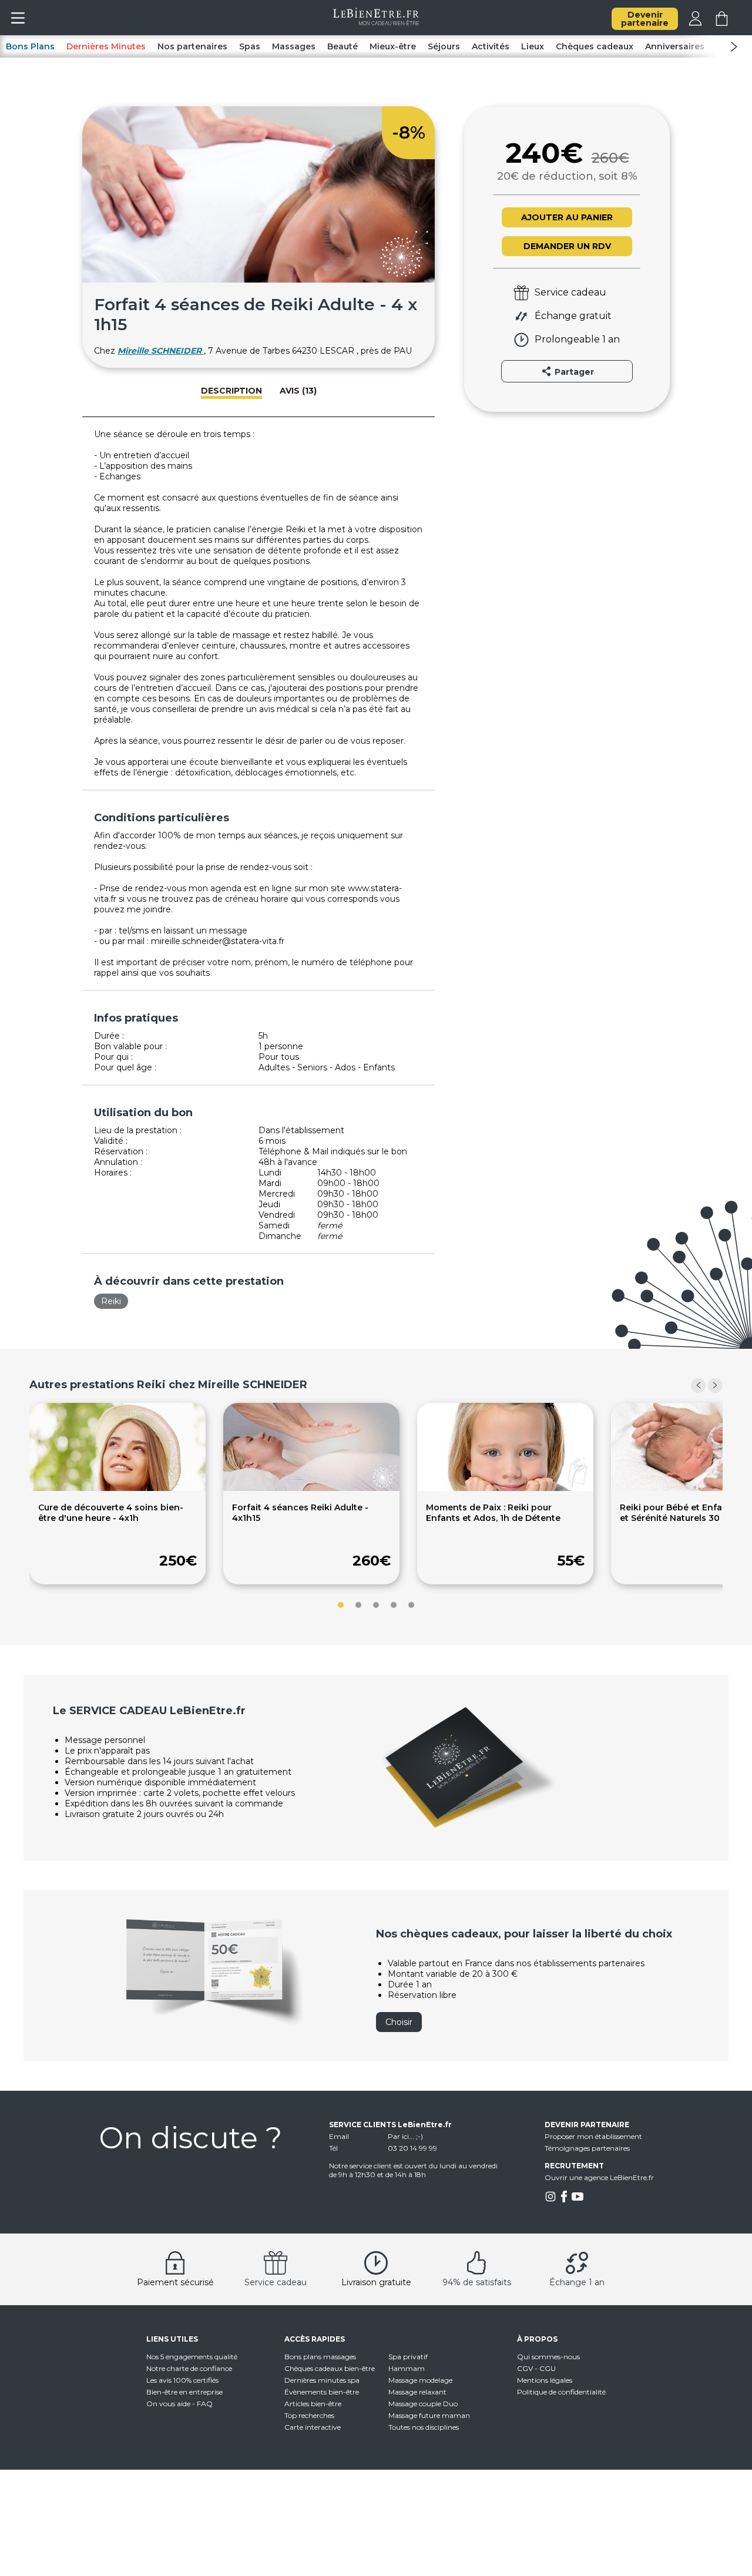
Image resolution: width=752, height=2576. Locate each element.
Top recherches (309, 2415)
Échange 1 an (577, 2282)
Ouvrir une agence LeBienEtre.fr (599, 2177)
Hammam (407, 2368)
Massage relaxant (417, 2392)
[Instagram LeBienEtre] (550, 2200)
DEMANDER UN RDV (567, 246)
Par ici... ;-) (405, 2136)
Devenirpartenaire (645, 19)
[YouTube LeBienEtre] (578, 2200)
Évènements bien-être (322, 2392)
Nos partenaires (192, 46)
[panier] (722, 23)
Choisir (399, 2022)
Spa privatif (408, 2357)
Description (231, 391)
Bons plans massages (320, 2357)
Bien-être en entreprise (184, 2392)
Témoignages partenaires (587, 2148)
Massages (294, 46)
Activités (491, 46)
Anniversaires (675, 46)
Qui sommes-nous (548, 2357)
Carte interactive (313, 2427)
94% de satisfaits (477, 2282)
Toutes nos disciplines (424, 2427)
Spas (250, 46)
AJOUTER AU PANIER (567, 217)
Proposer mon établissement (593, 2136)
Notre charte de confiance (189, 2368)
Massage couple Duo (423, 2404)
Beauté (343, 46)
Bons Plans (30, 46)
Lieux (533, 46)
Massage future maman (429, 2415)
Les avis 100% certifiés (182, 2380)
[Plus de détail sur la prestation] (117, 1488)
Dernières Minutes (106, 46)
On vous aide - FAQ (179, 2404)
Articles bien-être (313, 2404)
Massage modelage (420, 2380)
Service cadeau (276, 2282)
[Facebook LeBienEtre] (564, 2200)
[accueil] (376, 22)
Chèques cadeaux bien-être (330, 2368)
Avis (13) (298, 391)
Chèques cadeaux (595, 46)
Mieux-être (393, 46)
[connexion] (695, 23)
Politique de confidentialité (561, 2392)
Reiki (111, 1301)
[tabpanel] (117, 1494)
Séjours (444, 46)
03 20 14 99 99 (412, 2148)
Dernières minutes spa (322, 2380)
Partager (573, 372)
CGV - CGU (536, 2368)
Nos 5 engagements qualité (192, 2357)
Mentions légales (545, 2380)
